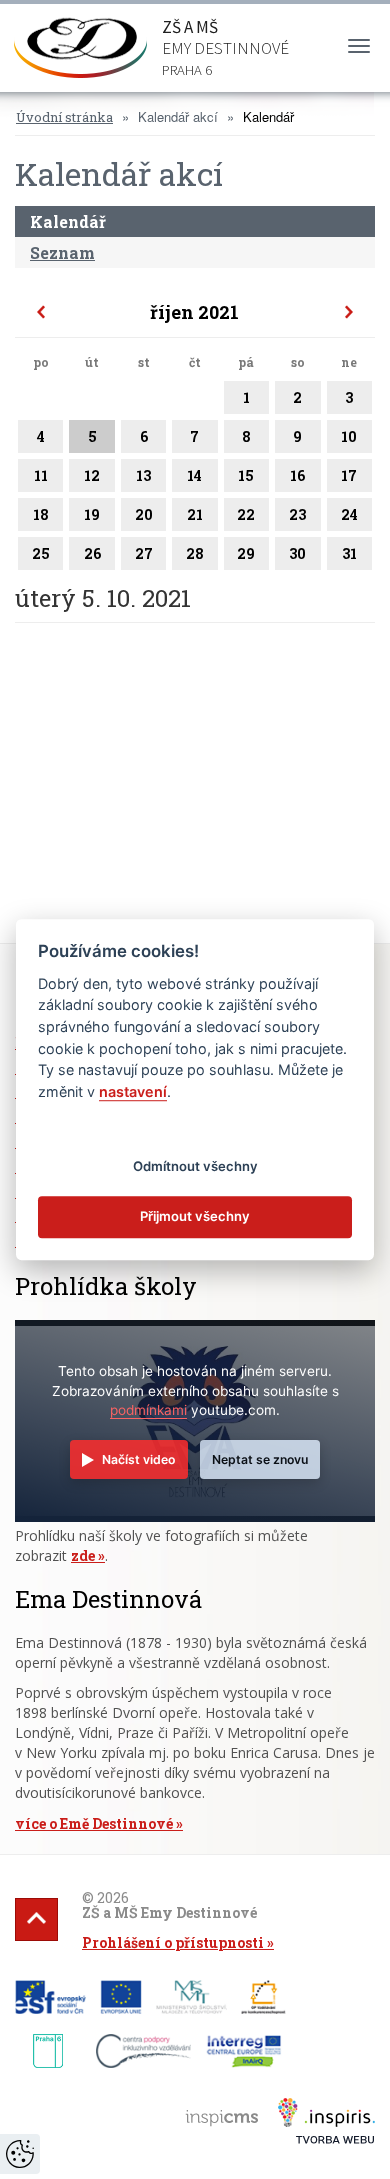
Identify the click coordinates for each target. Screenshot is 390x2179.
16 (297, 475)
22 (246, 514)
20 (144, 514)
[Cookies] (20, 2154)
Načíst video (138, 1459)
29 (246, 553)
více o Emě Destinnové (94, 1823)
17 (349, 475)
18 (41, 514)
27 (144, 553)
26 (92, 553)
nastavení (133, 1091)
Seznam (62, 252)
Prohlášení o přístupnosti (173, 1942)
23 (297, 514)
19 (92, 514)
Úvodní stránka (64, 117)
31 (349, 553)
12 (92, 475)
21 (195, 514)
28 (195, 553)
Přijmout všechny (195, 1216)
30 (297, 553)
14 (194, 475)
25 (41, 553)
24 (349, 514)
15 (246, 475)
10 (349, 436)
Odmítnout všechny (195, 1166)
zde (83, 1555)
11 (41, 475)
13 (143, 475)
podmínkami (148, 1410)
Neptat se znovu (260, 1459)
